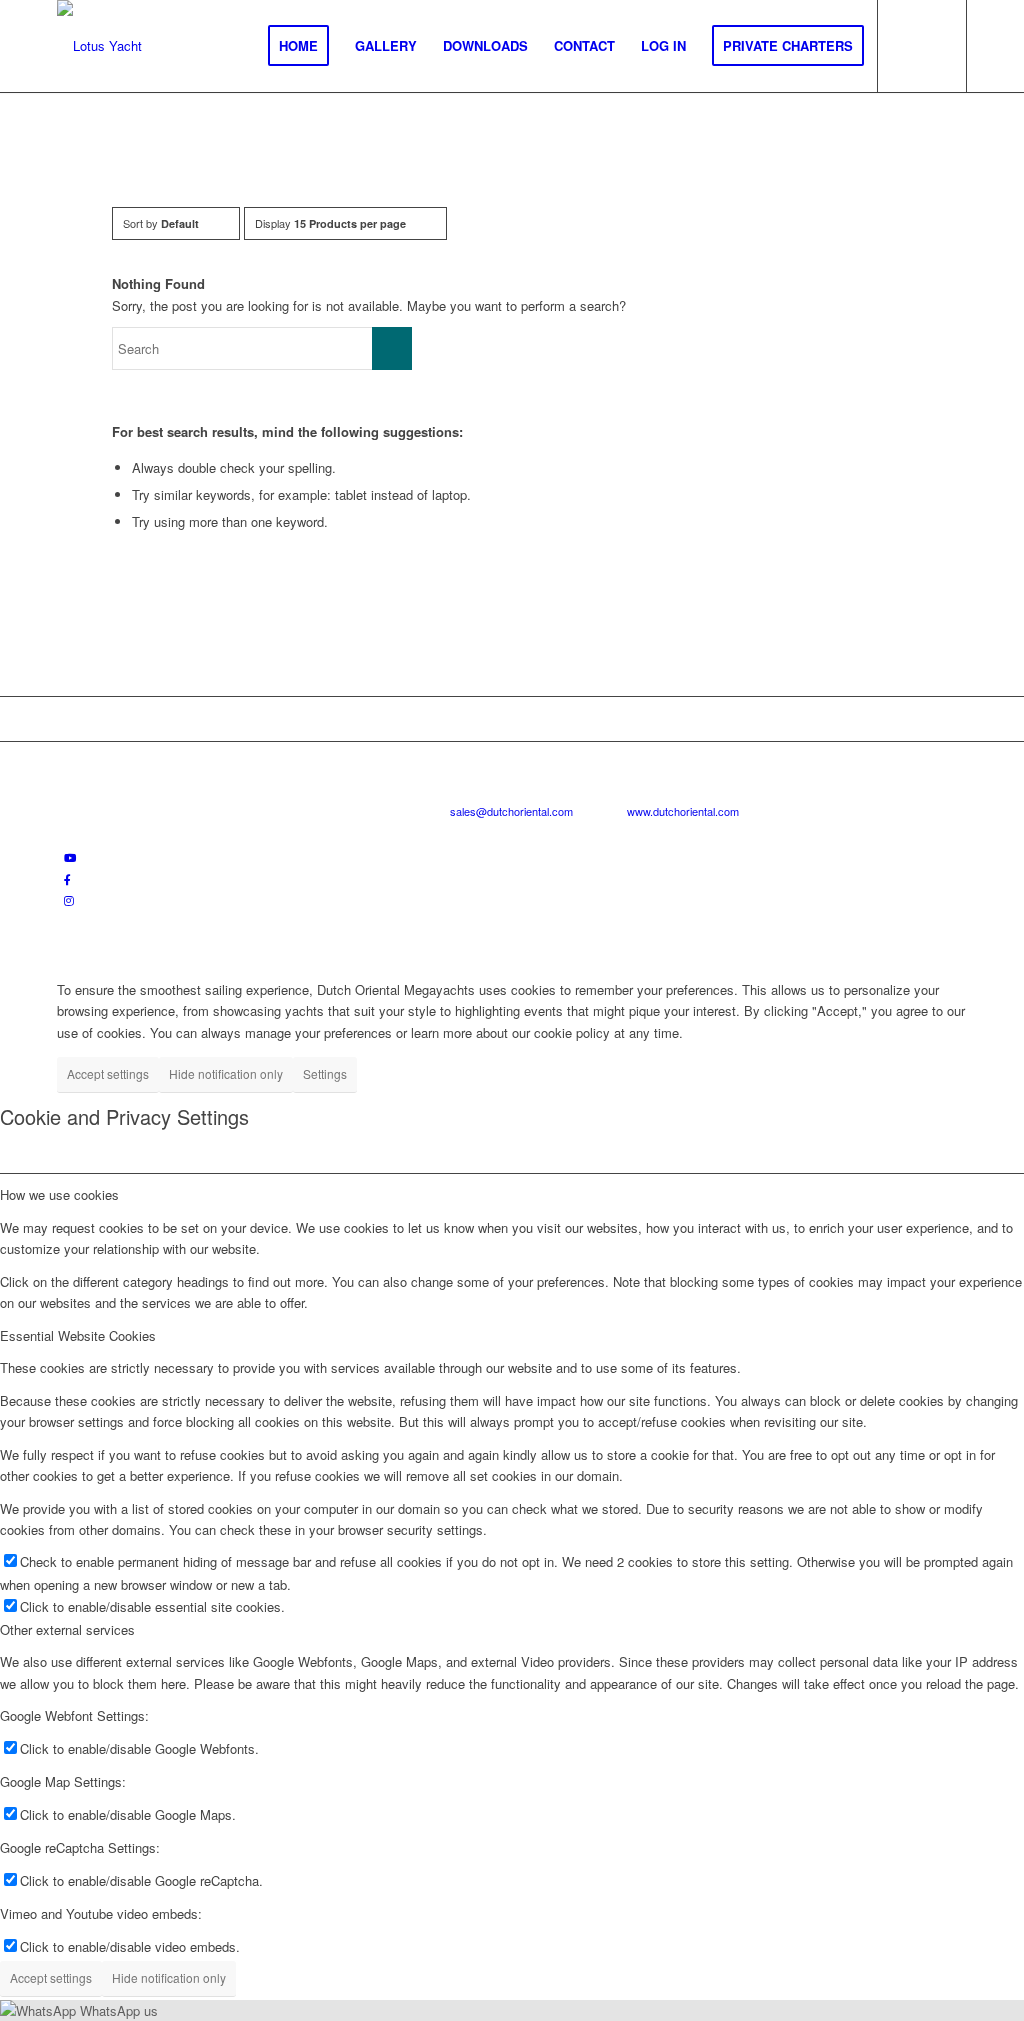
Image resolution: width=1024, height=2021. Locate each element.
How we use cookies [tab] (59, 1194)
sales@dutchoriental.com (511, 811)
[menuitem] (298, 46)
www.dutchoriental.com (683, 811)
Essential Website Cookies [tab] (78, 1335)
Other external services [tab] (67, 1629)
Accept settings (108, 1073)
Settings (325, 1073)
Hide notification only (226, 1073)
